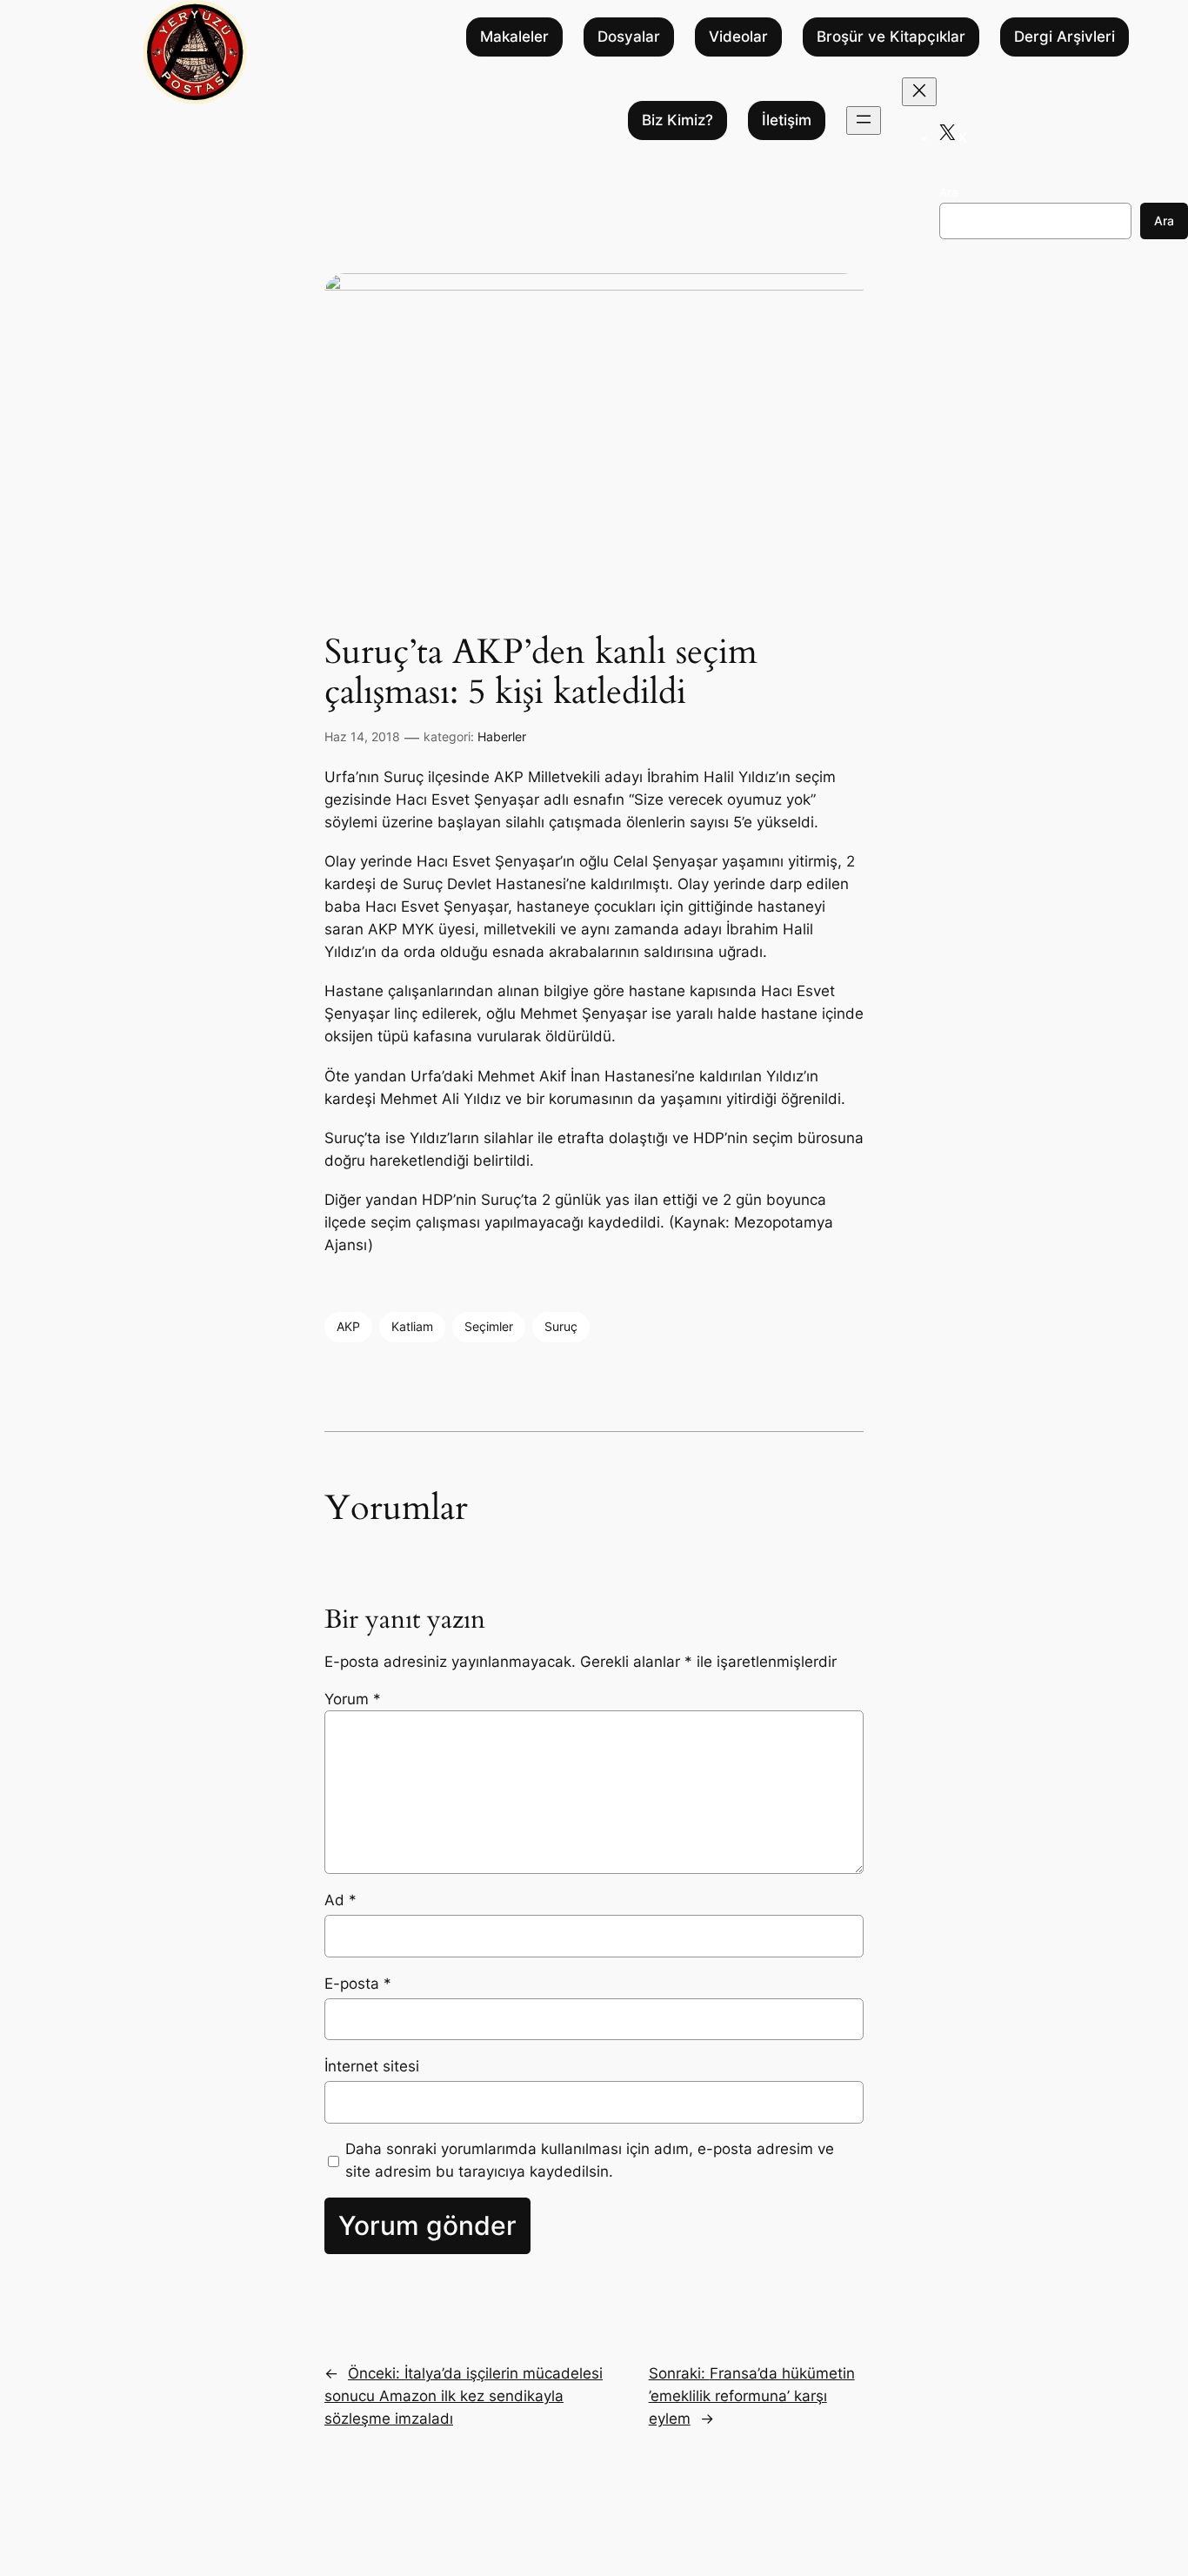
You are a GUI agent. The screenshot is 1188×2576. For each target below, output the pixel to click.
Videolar (738, 37)
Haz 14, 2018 (362, 736)
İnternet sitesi (372, 2066)
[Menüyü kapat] (919, 92)
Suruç (561, 1326)
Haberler (502, 736)
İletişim (787, 121)
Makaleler (514, 37)
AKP (348, 1326)
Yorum (353, 1699)
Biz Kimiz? (677, 121)
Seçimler (489, 1326)
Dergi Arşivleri (1065, 37)
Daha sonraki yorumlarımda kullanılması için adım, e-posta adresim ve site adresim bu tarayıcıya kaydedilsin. (590, 2160)
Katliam (412, 1326)
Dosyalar (629, 37)
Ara (949, 192)
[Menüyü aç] (864, 120)
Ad (340, 1900)
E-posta (358, 1984)
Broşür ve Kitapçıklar (891, 37)
